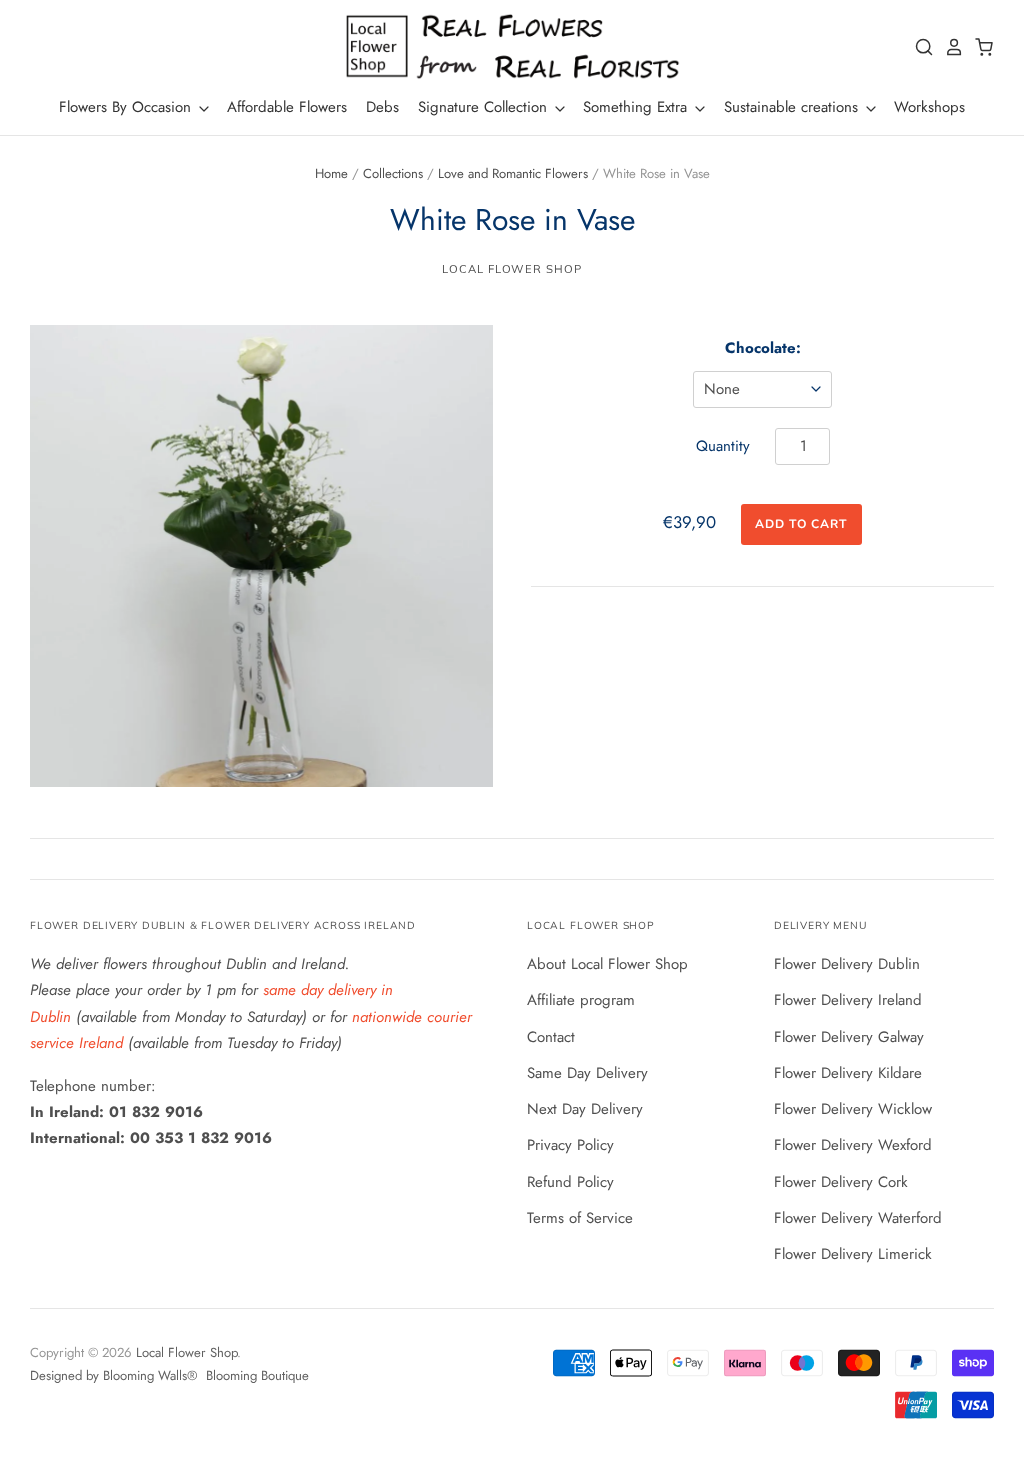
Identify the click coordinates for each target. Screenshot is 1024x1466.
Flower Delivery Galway (849, 1037)
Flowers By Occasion (127, 107)
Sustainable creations (793, 107)
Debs (382, 107)
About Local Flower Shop (607, 964)
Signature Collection (485, 107)
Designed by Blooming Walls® (115, 1375)
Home (331, 173)
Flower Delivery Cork (841, 1182)
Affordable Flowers (287, 107)
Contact (551, 1037)
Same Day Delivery (587, 1073)
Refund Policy (570, 1182)
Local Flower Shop (511, 269)
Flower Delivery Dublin (847, 964)
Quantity (723, 446)
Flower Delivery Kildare (848, 1073)
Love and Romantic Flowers (513, 173)
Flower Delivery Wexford (853, 1145)
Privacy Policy (570, 1145)
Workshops (929, 107)
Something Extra (637, 107)
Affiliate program (581, 1000)
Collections (393, 173)
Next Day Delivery (585, 1109)
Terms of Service (580, 1218)
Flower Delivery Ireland (848, 1000)
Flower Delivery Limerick (853, 1254)
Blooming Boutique (257, 1375)
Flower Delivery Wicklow (853, 1109)
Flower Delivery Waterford (858, 1218)
